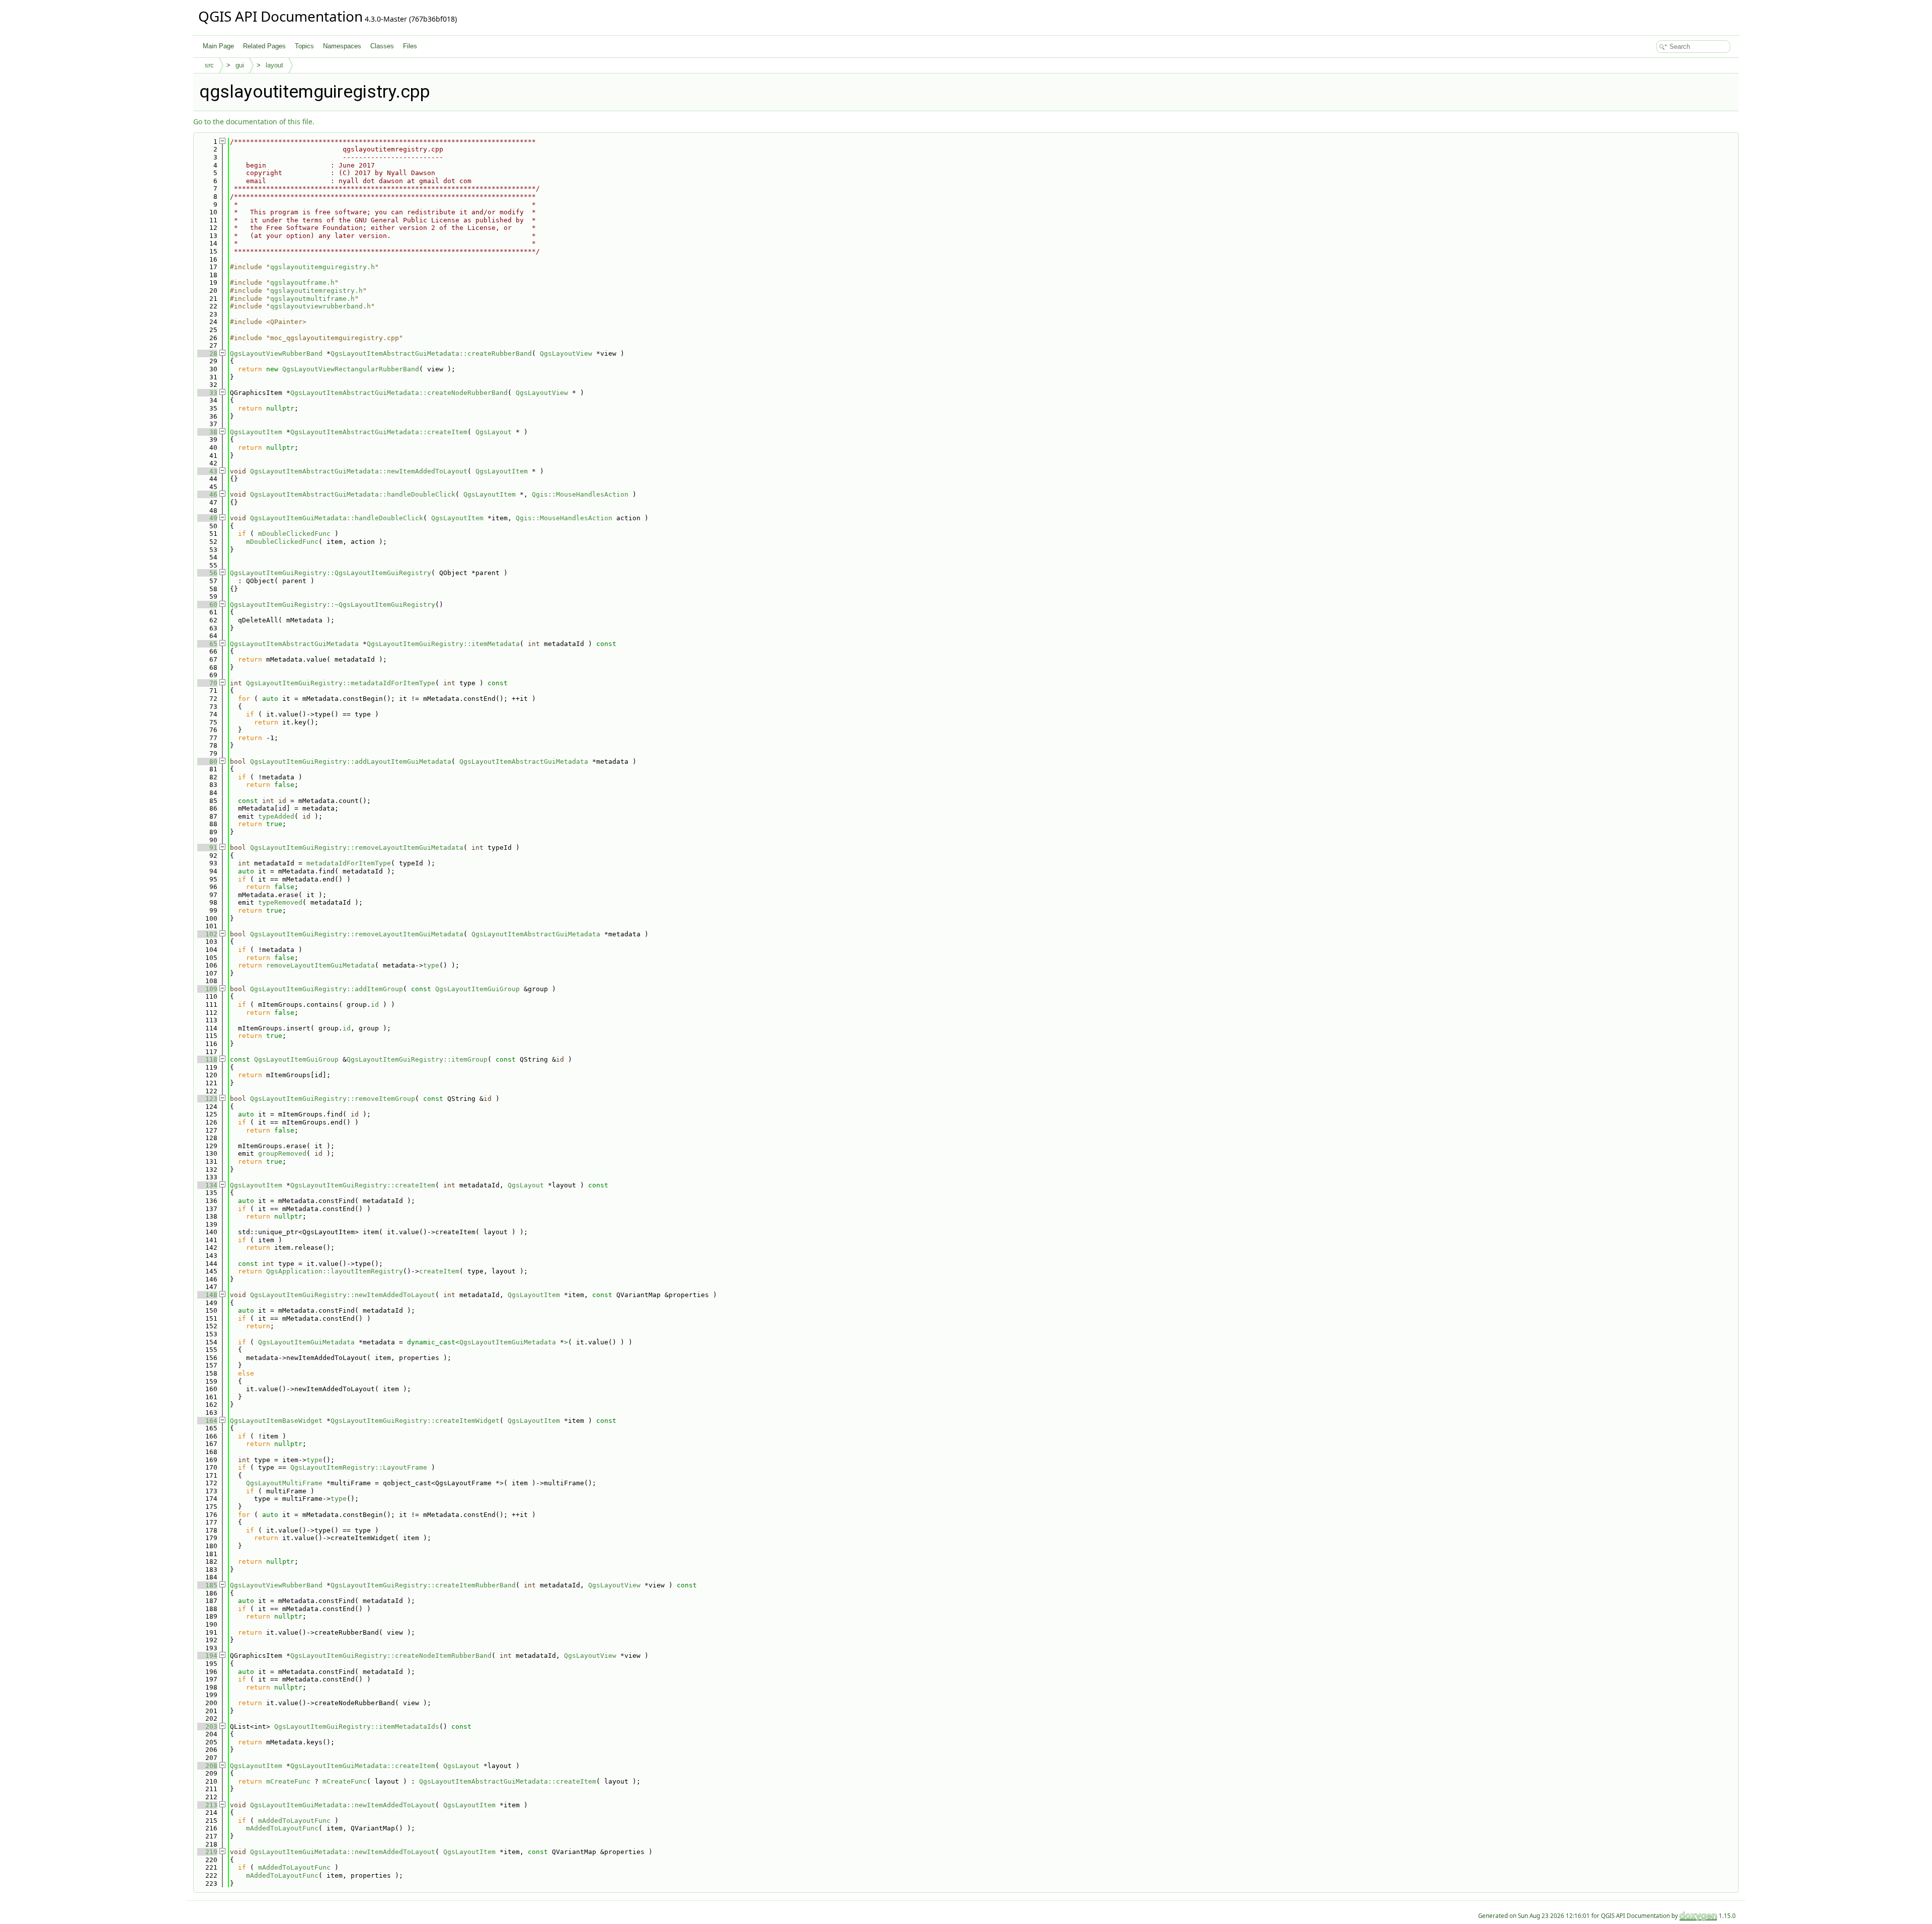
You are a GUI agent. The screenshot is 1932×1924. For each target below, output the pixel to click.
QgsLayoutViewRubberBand (276, 353)
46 (207, 494)
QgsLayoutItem (256, 432)
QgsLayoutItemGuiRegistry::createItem (363, 1185)
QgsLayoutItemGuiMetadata (306, 1342)
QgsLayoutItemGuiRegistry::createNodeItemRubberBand (391, 1656)
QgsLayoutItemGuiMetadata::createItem (363, 1766)
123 (207, 1099)
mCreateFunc (288, 1781)
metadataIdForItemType (349, 863)
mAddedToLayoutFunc (294, 1821)
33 (207, 393)
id (375, 1005)
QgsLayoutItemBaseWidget (276, 1421)
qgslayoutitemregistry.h (316, 291)
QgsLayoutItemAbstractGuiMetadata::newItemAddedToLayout (359, 471)
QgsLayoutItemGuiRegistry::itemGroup (417, 1059)
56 (207, 573)
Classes (382, 46)
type (431, 965)
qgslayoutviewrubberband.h (320, 306)
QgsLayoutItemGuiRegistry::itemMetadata (443, 644)
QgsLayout (494, 432)
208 (207, 1766)
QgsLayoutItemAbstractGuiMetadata (294, 644)
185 (207, 1585)
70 (207, 683)
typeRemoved (280, 902)
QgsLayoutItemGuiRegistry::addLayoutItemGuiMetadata (351, 761)
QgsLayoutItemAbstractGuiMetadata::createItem (379, 432)
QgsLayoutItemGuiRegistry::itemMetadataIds (357, 1727)
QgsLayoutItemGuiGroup (477, 989)
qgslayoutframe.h (302, 283)
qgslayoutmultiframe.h (312, 299)
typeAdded (276, 816)
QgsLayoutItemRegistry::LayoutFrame (359, 1467)
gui (240, 65)
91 (207, 848)
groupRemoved (282, 1153)
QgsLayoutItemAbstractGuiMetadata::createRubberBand (431, 353)
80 (207, 761)
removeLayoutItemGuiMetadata (320, 965)
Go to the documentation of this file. (254, 122)
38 (207, 432)
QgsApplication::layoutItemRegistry (335, 1271)
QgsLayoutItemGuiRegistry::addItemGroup (327, 989)
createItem (439, 1271)
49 (207, 518)
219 (207, 1852)
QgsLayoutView (566, 353)
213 (207, 1805)
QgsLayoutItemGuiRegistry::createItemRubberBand (423, 1585)
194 (207, 1656)
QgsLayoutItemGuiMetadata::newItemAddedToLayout (343, 1805)
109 (207, 989)
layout (274, 65)
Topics (304, 46)
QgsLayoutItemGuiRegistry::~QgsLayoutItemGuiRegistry (333, 605)
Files (410, 46)
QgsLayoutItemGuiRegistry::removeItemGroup (333, 1099)
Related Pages (264, 46)
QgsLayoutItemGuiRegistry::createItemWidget (415, 1421)
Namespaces (342, 46)
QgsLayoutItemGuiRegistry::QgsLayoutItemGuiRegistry (331, 573)
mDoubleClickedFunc (294, 534)
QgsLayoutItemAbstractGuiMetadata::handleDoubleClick (353, 494)
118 (207, 1059)
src (209, 65)
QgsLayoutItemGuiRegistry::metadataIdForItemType (341, 683)
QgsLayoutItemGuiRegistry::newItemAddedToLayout (343, 1295)
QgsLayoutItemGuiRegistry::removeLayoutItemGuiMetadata (357, 848)
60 (207, 605)
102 (207, 934)
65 (207, 644)
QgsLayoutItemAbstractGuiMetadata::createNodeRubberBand (399, 393)
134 (207, 1185)
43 (207, 471)
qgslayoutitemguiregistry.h (323, 267)
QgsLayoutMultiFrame (284, 1483)
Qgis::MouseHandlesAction (580, 494)
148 (207, 1295)
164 (207, 1421)
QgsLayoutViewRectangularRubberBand (351, 369)
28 (207, 353)
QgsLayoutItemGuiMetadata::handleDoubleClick (337, 518)
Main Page (218, 46)
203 (207, 1727)
